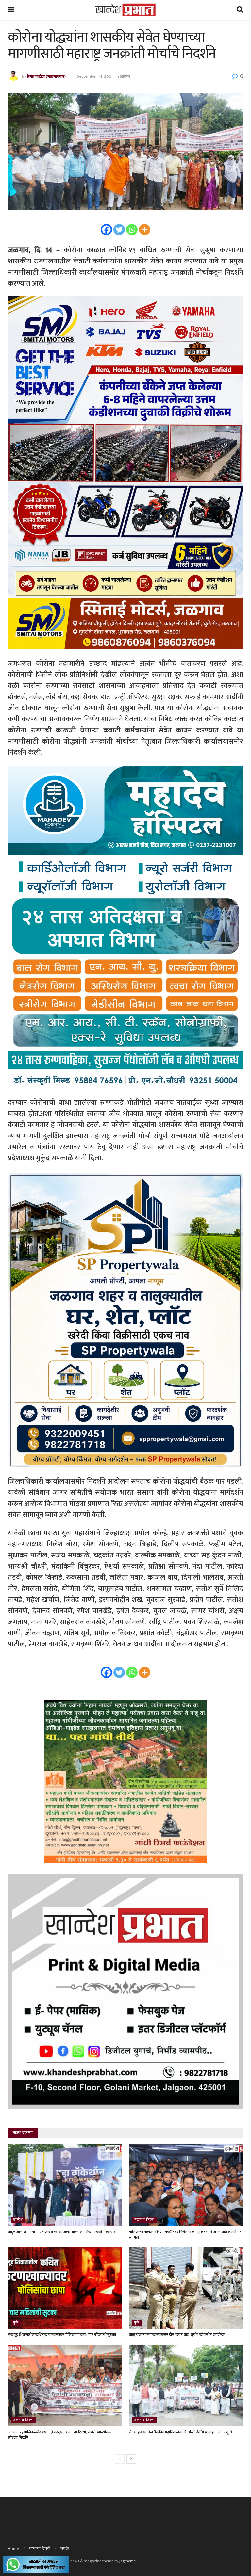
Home (13, 2549)
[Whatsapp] (132, 230)
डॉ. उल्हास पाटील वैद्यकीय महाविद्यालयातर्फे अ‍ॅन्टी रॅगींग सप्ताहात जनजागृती (180, 2432)
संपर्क (65, 2549)
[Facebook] (106, 230)
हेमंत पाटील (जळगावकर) (46, 76)
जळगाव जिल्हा (144, 2220)
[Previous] (120, 2459)
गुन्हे (16, 2323)
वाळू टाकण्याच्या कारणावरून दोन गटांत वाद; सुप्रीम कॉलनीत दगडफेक (176, 2335)
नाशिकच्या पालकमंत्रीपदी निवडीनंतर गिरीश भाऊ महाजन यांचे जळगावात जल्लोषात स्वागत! (185, 2235)
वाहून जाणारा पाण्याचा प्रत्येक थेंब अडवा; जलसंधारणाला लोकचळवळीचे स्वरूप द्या (63, 2232)
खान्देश (18, 2220)
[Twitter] (119, 230)
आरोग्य (125, 76)
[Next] (131, 2459)
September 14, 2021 (95, 76)
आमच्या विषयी (40, 2549)
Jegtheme (127, 2561)
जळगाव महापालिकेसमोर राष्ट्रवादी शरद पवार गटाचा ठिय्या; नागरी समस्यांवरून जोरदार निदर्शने (60, 2435)
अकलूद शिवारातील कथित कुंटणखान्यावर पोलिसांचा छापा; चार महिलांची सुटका (62, 2335)
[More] (145, 230)
